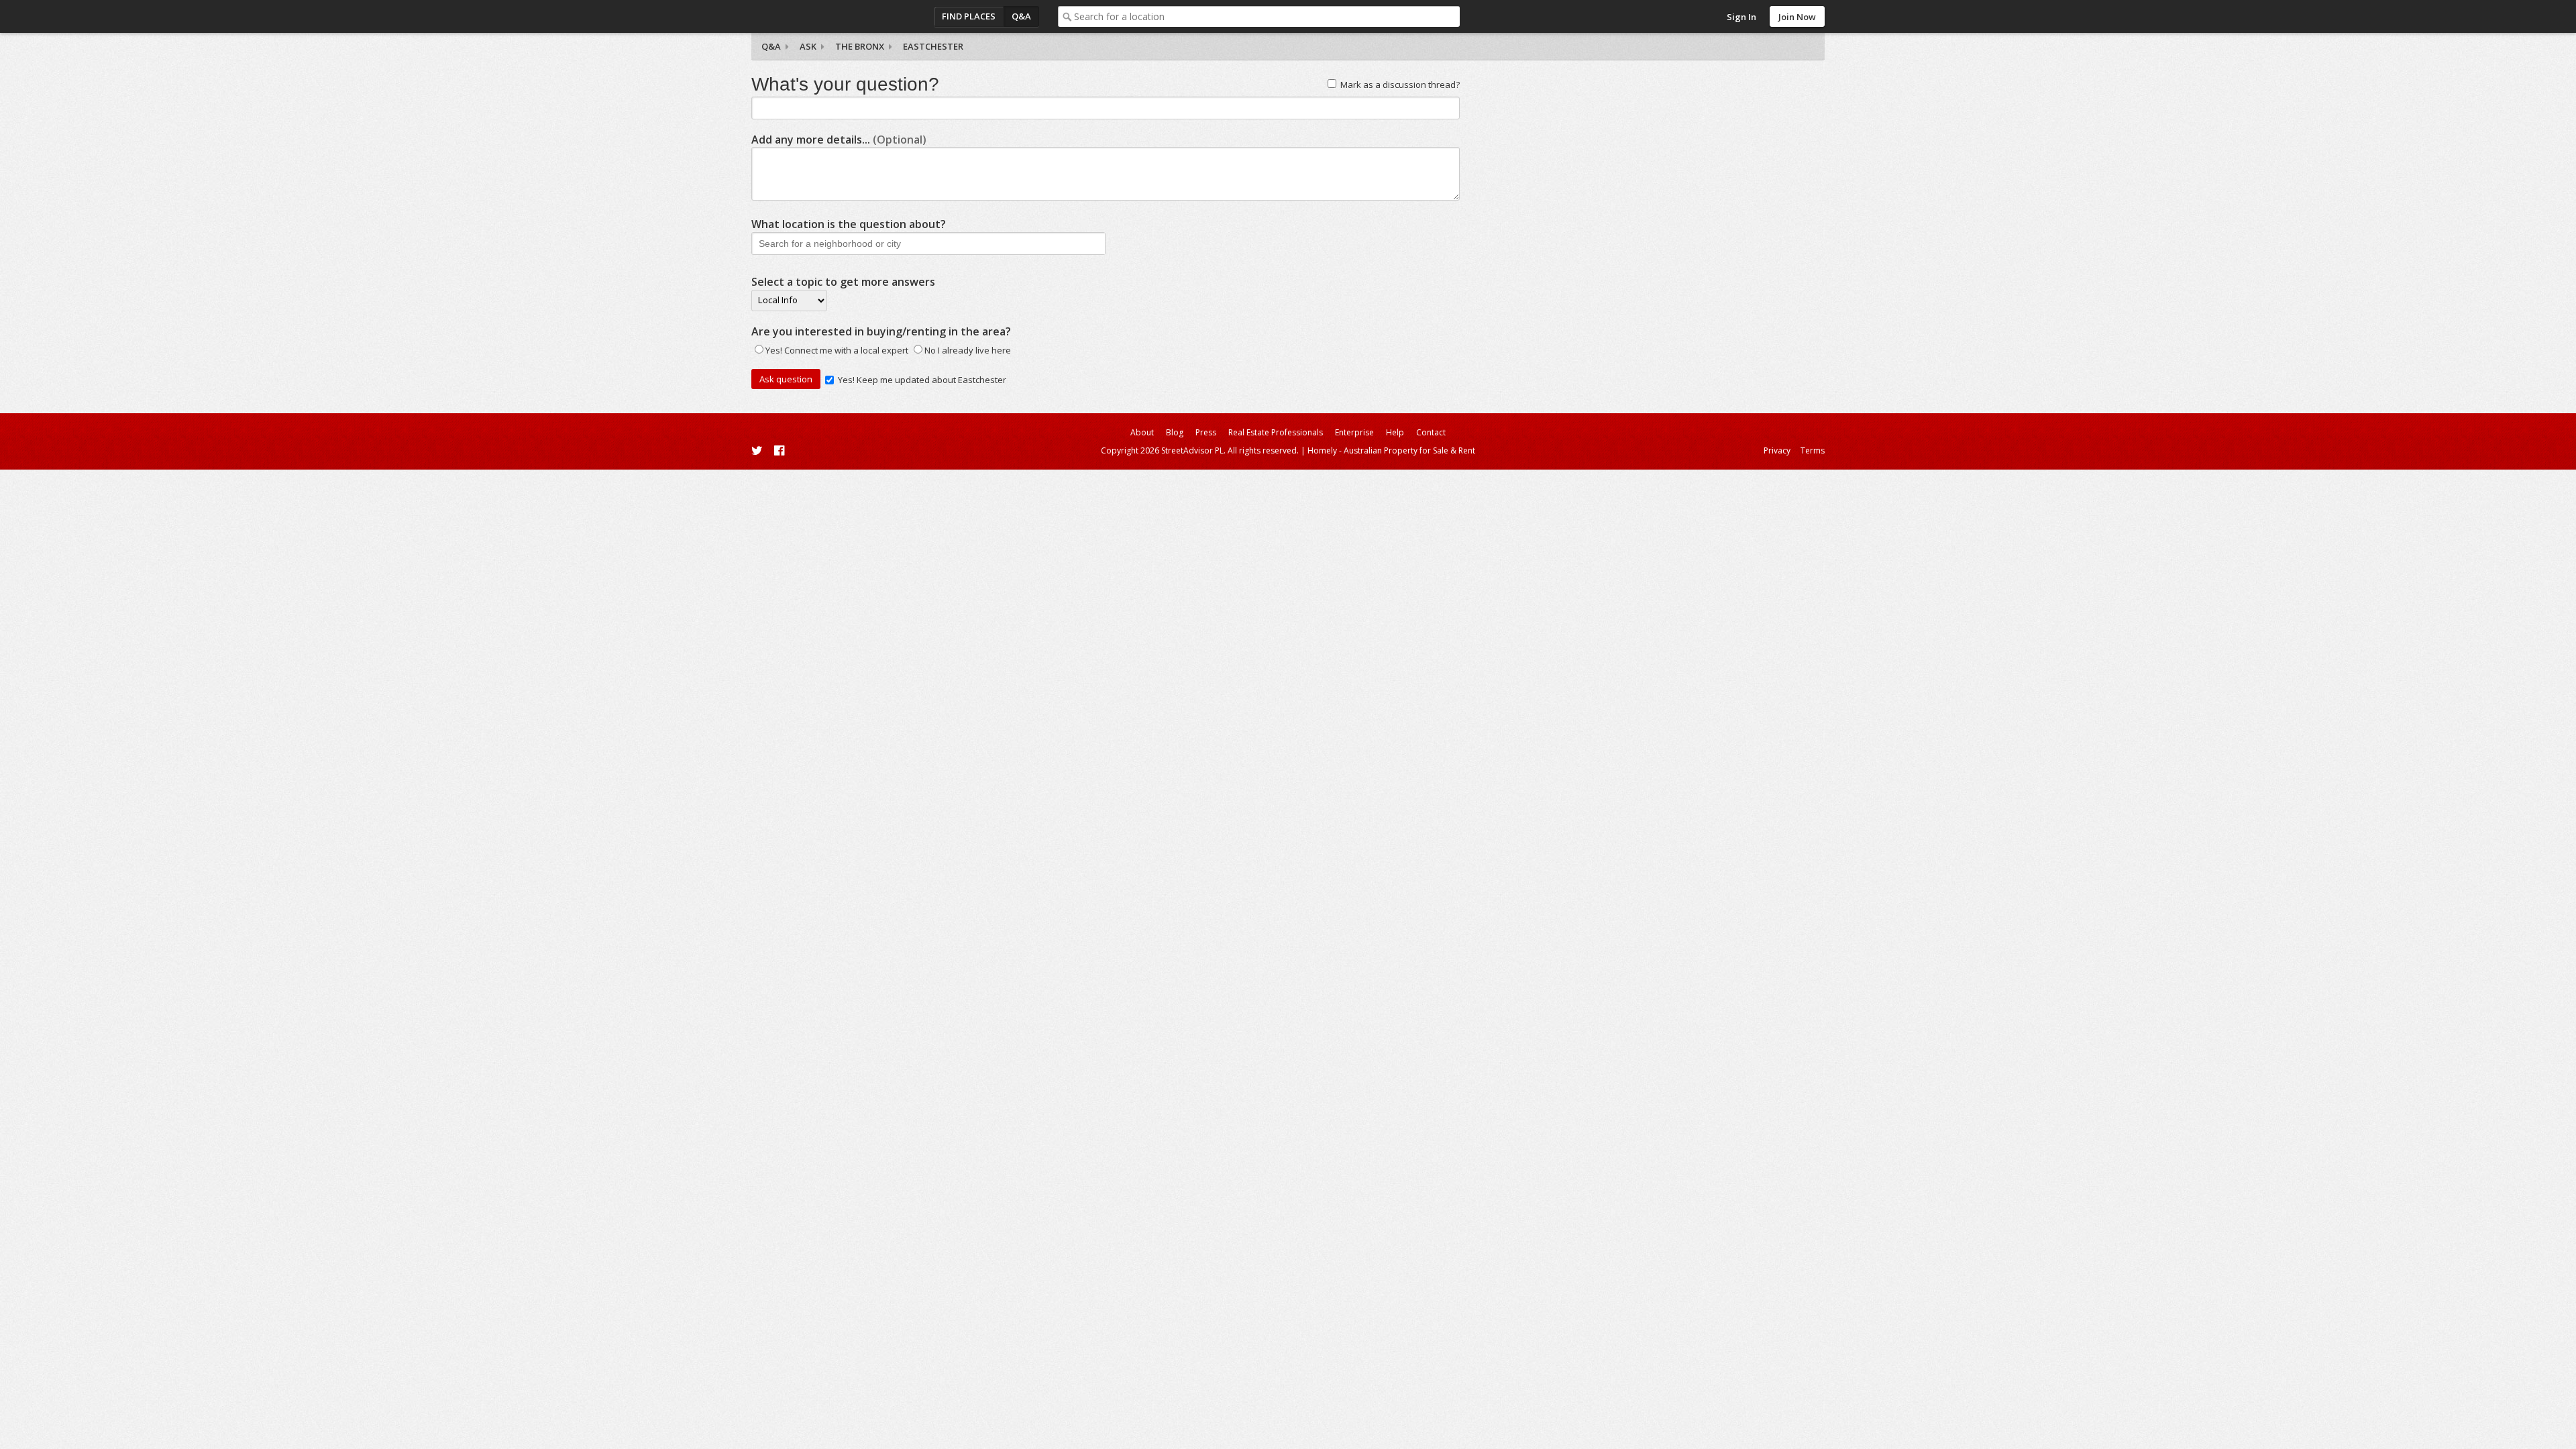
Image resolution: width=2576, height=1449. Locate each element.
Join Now (1797, 17)
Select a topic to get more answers (843, 282)
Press (1206, 432)
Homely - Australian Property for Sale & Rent (1391, 450)
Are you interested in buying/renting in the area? (881, 331)
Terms (1813, 450)
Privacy (1777, 450)
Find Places (969, 16)
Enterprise (1354, 432)
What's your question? (845, 84)
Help (1395, 432)
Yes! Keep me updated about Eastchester (922, 380)
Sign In (1741, 17)
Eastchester (933, 46)
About (1142, 432)
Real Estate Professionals (1276, 432)
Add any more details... (839, 140)
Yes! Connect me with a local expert (837, 350)
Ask (808, 46)
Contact (1431, 432)
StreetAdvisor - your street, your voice (805, 16)
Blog (1175, 432)
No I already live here (968, 350)
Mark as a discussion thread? (1400, 85)
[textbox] (1267, 16)
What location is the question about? (849, 224)
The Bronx (860, 46)
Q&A (1021, 16)
